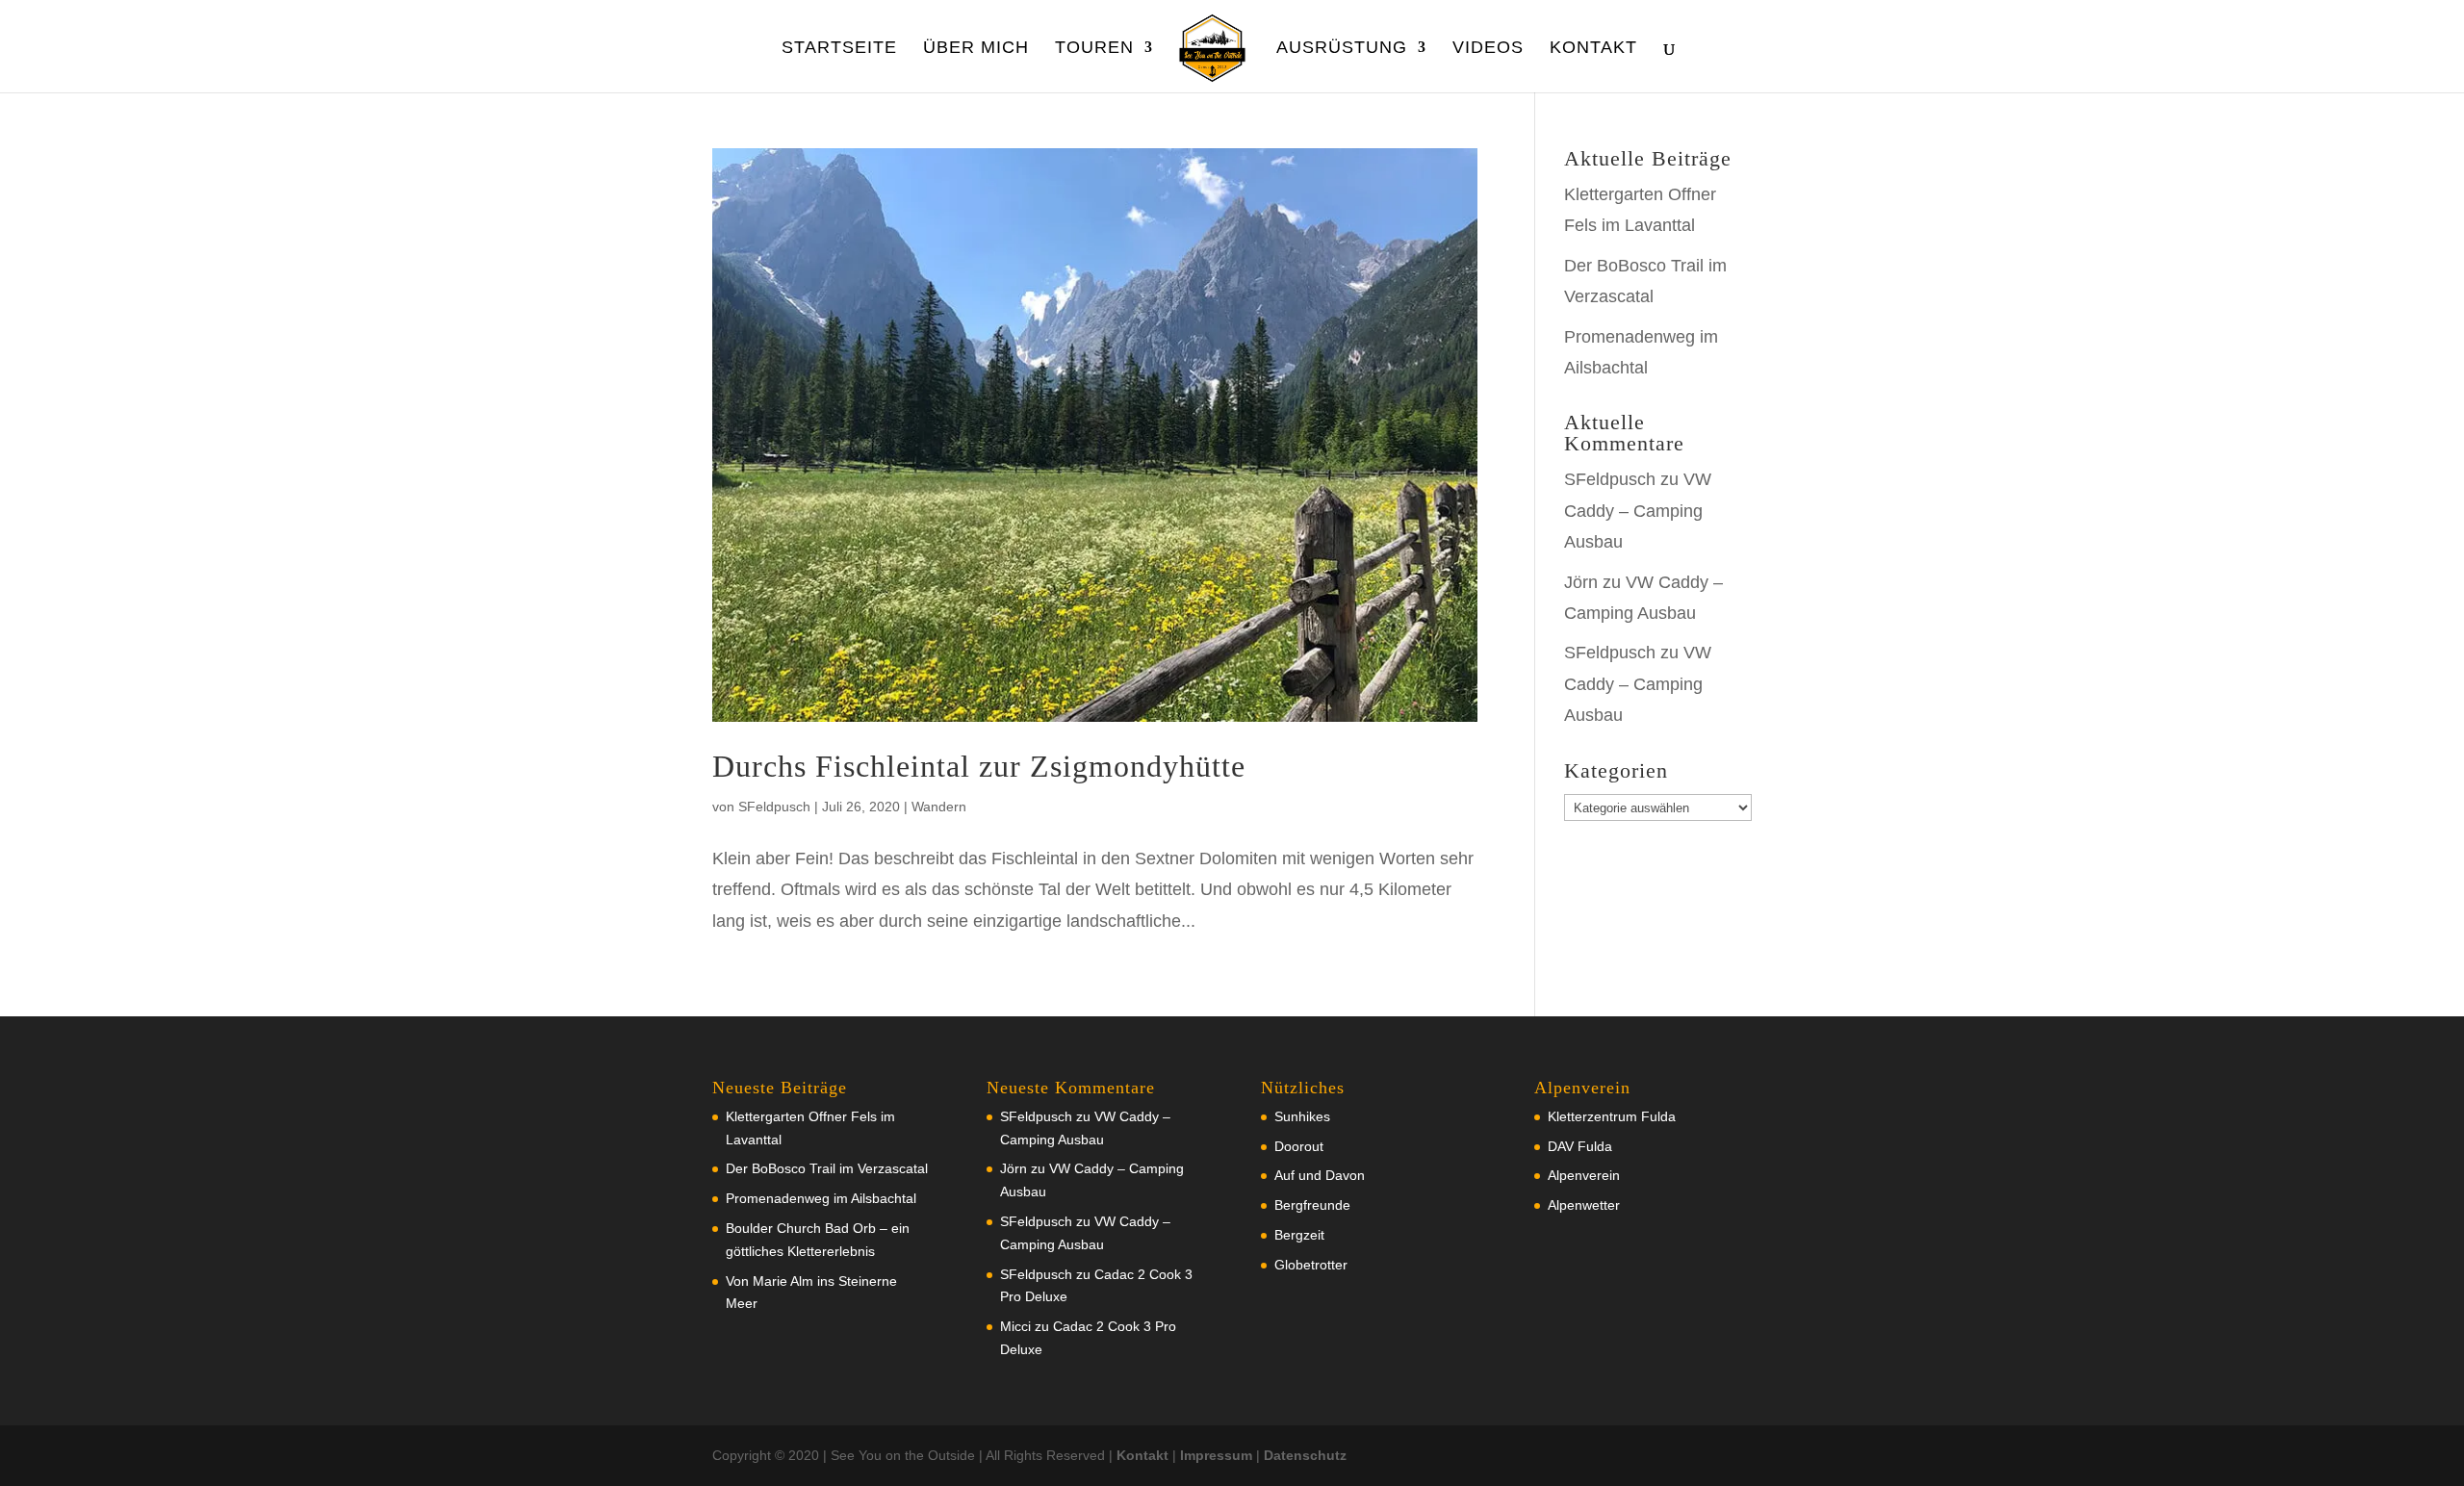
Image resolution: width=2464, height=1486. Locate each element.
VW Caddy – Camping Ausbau (1638, 511)
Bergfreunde (1312, 1205)
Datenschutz (1305, 1455)
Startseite (839, 49)
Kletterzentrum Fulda (1612, 1116)
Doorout (1299, 1146)
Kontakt (1593, 49)
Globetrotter (1311, 1265)
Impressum (1216, 1455)
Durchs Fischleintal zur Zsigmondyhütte (979, 766)
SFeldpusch (774, 807)
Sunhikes (1302, 1116)
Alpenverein (1584, 1175)
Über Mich (976, 49)
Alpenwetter (1584, 1205)
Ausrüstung (1342, 49)
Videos (1488, 49)
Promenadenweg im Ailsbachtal (821, 1198)
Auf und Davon (1320, 1175)
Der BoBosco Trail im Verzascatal (827, 1168)
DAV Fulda (1580, 1146)
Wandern (939, 807)
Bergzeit (1299, 1235)
